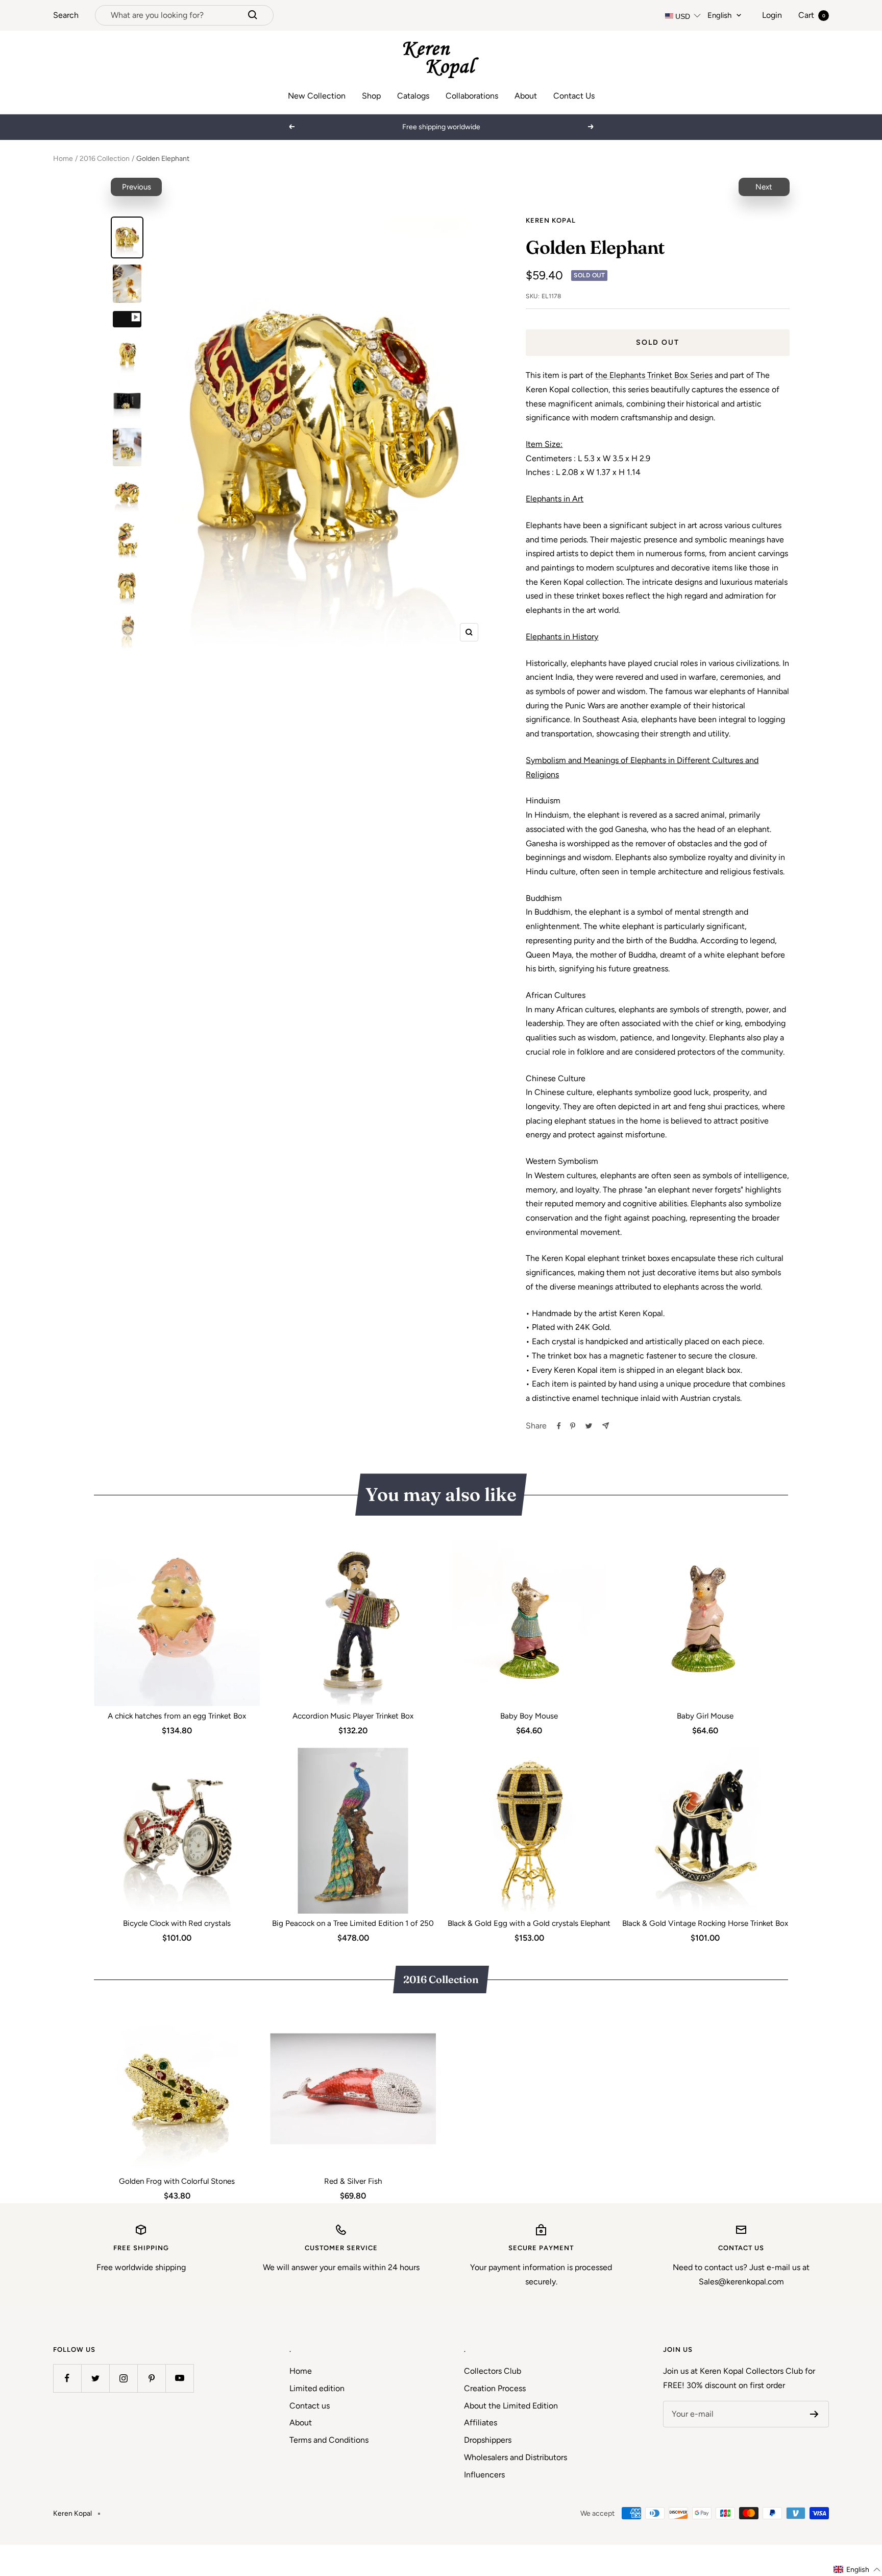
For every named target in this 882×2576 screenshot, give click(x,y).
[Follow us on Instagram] (123, 2378)
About (526, 96)
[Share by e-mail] (606, 1426)
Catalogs (413, 96)
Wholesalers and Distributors (516, 2457)
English (719, 15)
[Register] (814, 2414)
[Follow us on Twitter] (95, 2378)
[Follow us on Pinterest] (151, 2378)
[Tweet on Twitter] (589, 1426)
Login (772, 15)
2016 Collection (105, 159)
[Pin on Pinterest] (573, 1426)
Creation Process (495, 2388)
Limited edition (317, 2388)
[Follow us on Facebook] (67, 2378)
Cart (812, 15)
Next (764, 187)
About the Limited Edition (511, 2406)
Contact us (310, 2406)
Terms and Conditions (329, 2440)
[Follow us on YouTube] (179, 2378)
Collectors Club (493, 2371)
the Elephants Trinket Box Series (654, 375)
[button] (857, 2570)
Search (66, 15)
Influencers (484, 2475)
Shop (371, 96)
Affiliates (481, 2423)
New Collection (317, 96)
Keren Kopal (551, 220)
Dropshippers (488, 2440)
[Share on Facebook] (559, 1426)
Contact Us (574, 96)
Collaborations (472, 96)
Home (63, 159)
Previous (137, 187)
